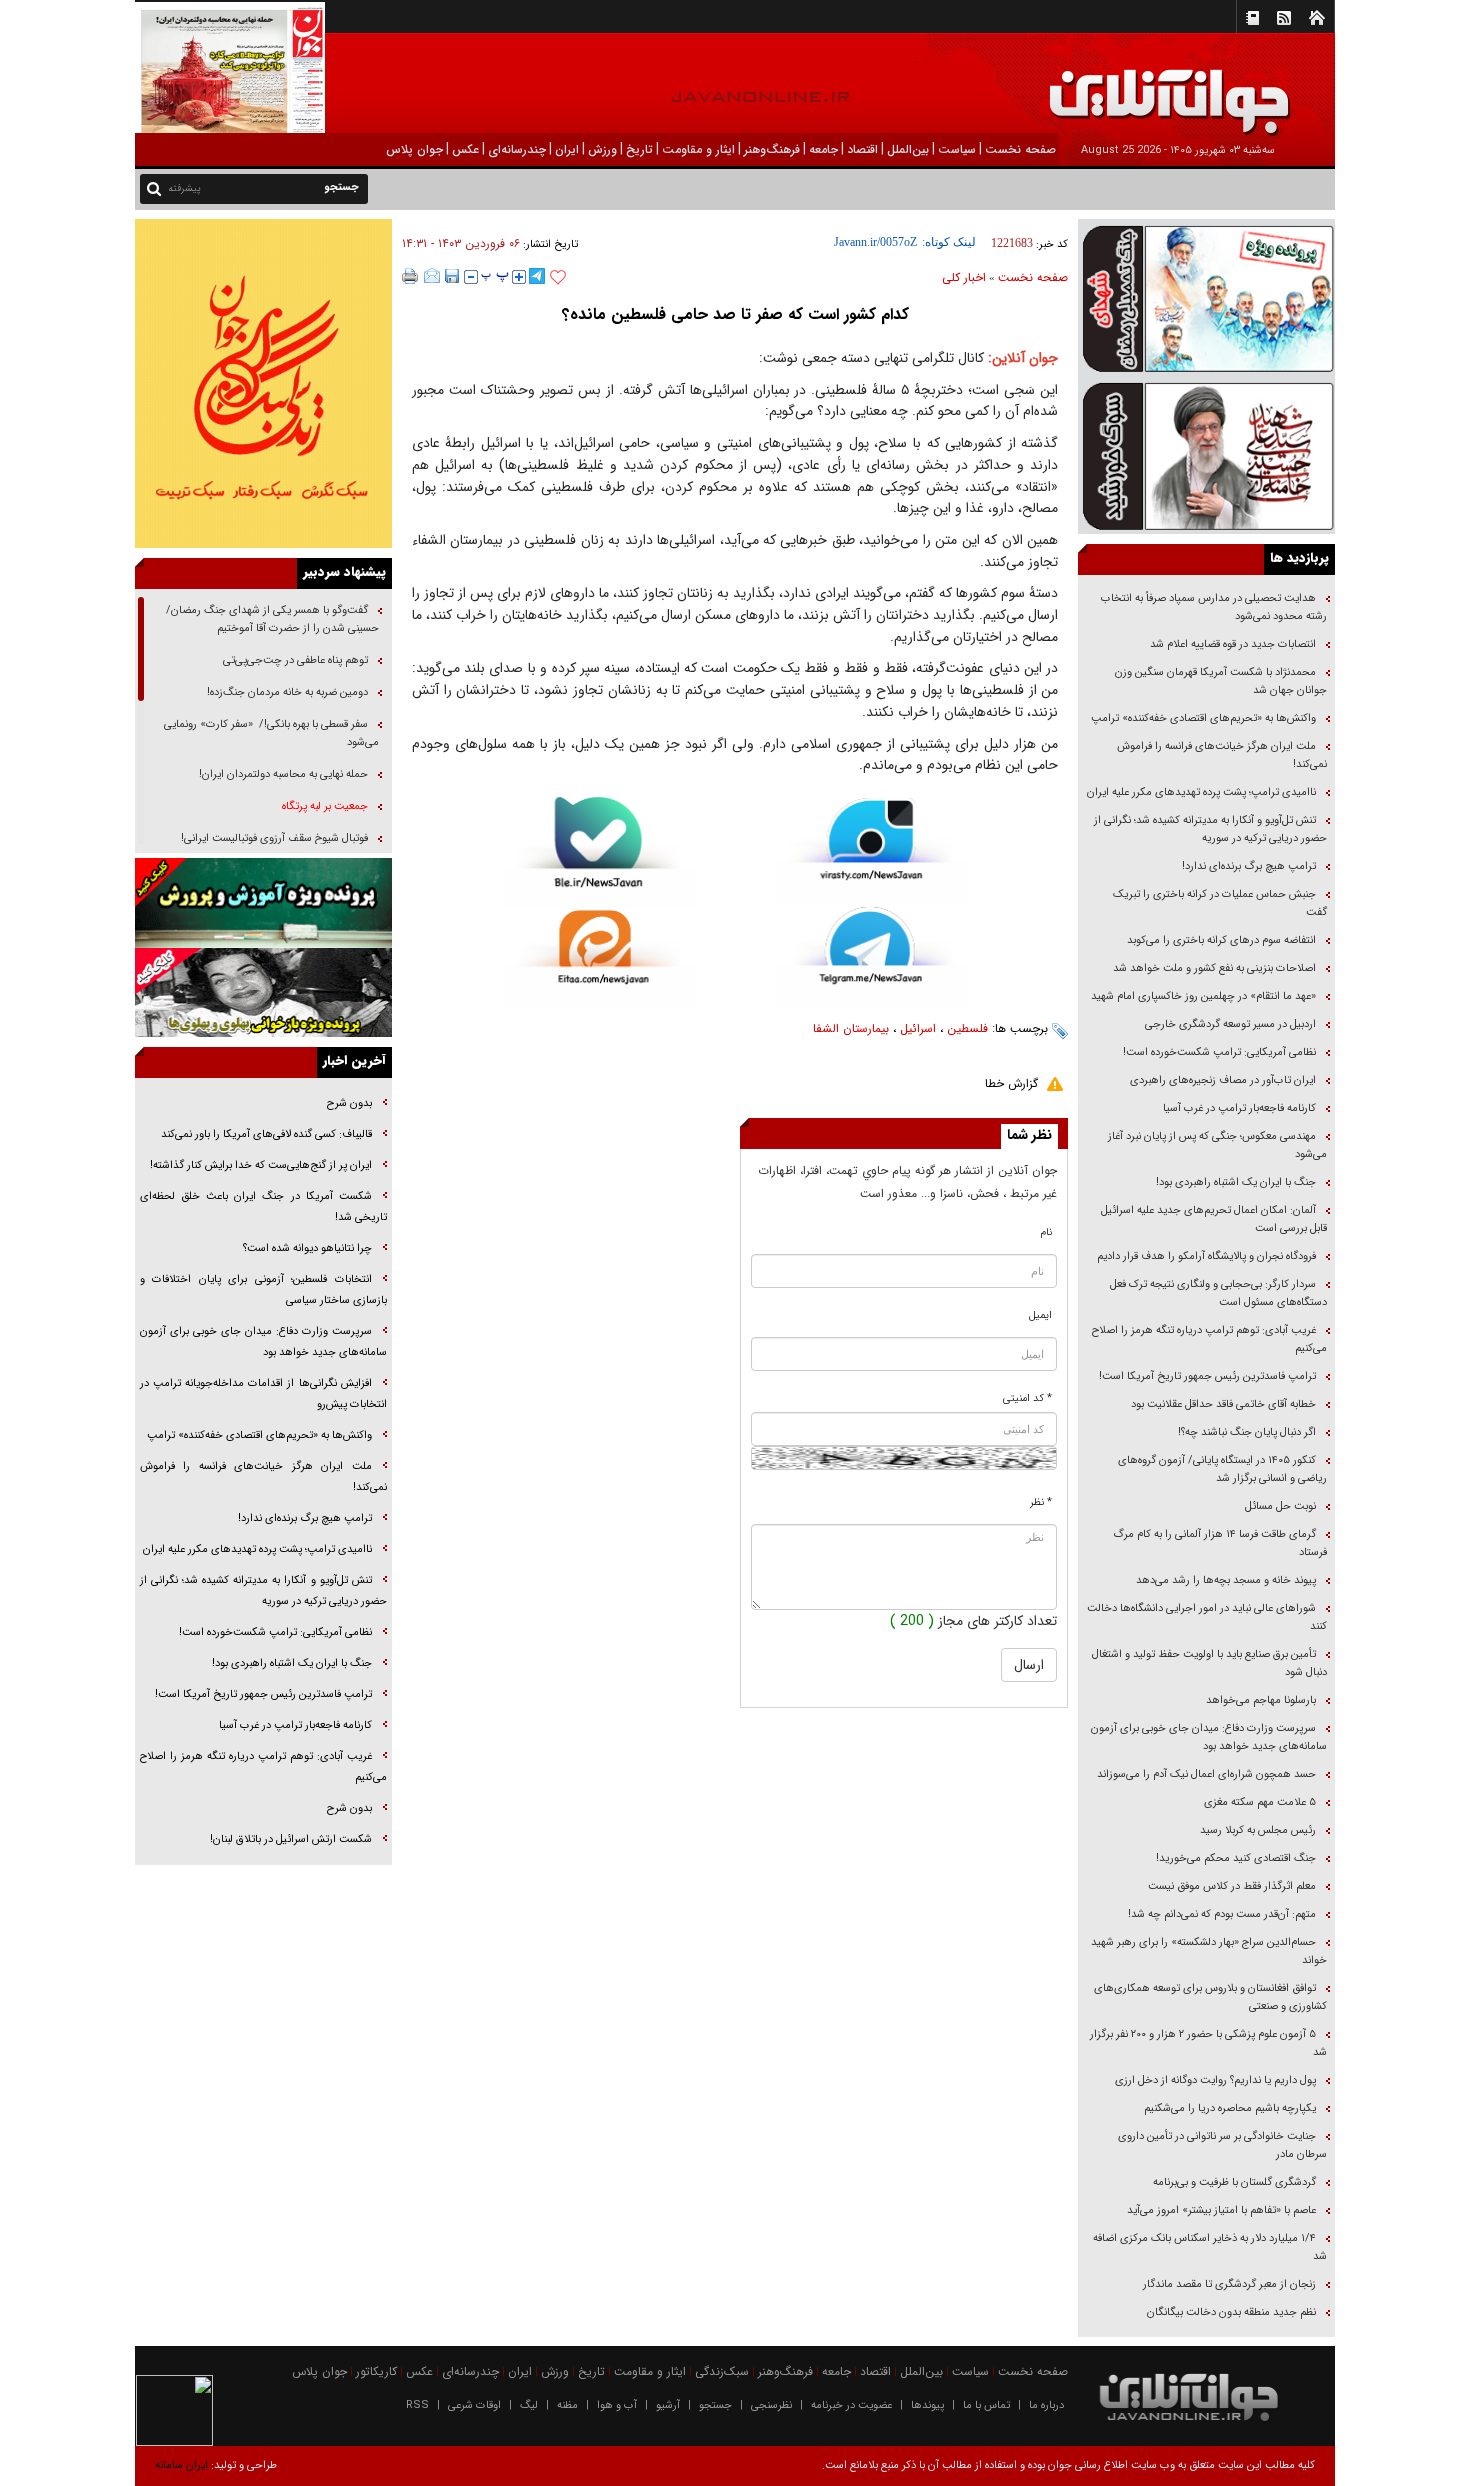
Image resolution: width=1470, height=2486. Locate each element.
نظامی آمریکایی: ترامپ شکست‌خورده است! (1219, 1052)
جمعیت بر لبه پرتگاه (323, 806)
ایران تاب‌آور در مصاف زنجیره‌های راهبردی (1223, 1080)
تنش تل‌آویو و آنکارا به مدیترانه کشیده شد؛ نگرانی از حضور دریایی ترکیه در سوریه (1210, 829)
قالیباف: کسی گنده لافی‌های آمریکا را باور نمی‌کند (266, 1134)
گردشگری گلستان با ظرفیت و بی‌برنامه (1234, 2182)
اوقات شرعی (474, 2405)
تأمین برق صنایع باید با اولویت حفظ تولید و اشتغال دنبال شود (1209, 1663)
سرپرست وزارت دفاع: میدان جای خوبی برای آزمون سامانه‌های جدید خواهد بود (1209, 1737)
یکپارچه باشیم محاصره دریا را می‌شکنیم (1230, 2108)
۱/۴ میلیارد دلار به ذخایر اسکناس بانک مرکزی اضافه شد (1210, 2247)
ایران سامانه (181, 2465)
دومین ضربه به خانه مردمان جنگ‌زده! (287, 692)
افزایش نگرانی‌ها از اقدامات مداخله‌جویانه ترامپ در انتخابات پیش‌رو (263, 1394)
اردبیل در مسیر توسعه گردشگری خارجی (1229, 1024)
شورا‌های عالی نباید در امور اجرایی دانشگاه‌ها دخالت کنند (1207, 1617)
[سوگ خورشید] (1206, 454)
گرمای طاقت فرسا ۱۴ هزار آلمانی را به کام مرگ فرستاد (1220, 1543)
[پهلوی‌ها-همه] (263, 993)
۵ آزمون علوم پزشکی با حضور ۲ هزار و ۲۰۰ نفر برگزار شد (1208, 2043)
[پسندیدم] (558, 278)
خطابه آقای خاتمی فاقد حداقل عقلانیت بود (1223, 1404)
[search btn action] (154, 187)
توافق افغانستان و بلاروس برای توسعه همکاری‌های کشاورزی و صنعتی (1210, 1997)
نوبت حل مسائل (1280, 1506)
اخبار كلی (964, 277)
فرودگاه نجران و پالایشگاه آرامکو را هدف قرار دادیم (1206, 1256)
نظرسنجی (771, 2405)
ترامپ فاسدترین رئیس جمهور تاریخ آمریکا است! (1207, 1376)
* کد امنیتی (1027, 1398)
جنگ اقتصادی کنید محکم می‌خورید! (1236, 1858)
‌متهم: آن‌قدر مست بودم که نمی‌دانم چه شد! (1222, 1914)
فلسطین (967, 1028)
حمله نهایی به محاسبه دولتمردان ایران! (283, 774)
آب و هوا (617, 2405)
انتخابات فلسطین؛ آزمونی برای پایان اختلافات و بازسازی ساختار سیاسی (263, 1290)
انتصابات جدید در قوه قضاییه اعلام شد (1233, 644)
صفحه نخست (1033, 277)
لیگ (529, 2405)
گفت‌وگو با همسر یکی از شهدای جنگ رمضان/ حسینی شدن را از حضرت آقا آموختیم (272, 619)
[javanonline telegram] (537, 276)
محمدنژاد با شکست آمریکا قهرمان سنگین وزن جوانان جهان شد (1221, 681)
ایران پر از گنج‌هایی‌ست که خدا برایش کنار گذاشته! (261, 1165)
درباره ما (1046, 2405)
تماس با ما (986, 2405)
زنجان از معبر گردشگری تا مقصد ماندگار (1229, 2284)
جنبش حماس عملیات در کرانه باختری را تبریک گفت (1220, 903)
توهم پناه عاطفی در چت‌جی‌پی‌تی (295, 660)
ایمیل (1040, 1315)
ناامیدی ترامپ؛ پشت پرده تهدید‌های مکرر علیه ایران (1201, 792)
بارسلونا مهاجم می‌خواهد (1261, 1700)
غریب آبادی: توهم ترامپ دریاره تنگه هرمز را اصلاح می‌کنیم (1209, 1339)
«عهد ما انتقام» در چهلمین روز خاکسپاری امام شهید (1203, 996)
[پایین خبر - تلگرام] (871, 955)
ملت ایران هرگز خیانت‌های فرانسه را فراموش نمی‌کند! (1222, 755)
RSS (417, 2405)
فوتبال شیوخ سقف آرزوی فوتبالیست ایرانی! (273, 838)
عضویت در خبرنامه (851, 2405)
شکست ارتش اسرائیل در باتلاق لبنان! (291, 1839)
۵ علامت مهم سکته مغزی (1260, 1802)
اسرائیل (918, 1028)
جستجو (715, 2405)
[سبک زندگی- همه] (263, 383)
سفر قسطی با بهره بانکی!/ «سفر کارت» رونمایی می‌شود (271, 733)
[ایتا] (598, 959)
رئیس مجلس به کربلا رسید (1258, 1830)
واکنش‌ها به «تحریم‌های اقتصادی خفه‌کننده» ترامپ (1203, 718)
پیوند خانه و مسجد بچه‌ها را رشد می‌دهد (1226, 1580)
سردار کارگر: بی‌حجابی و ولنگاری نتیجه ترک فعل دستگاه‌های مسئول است (1218, 1293)
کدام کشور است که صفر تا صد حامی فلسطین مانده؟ (735, 314)
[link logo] (1244, 87)
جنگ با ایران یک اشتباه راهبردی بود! (1236, 1182)
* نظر (1041, 1502)
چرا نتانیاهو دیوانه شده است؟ (307, 1248)
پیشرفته (184, 188)
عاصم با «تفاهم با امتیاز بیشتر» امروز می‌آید (1220, 2210)
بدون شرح (349, 1103)
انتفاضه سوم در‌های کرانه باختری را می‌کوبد (1221, 940)
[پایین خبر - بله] (598, 853)
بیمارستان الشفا (851, 1028)
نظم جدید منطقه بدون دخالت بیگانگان (1231, 2312)
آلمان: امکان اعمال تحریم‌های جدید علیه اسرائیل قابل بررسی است (1214, 1219)
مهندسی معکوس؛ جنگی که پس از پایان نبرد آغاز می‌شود (1217, 1145)
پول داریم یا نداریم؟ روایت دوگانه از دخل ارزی (1215, 2080)
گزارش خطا (1011, 1083)
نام (1046, 1232)
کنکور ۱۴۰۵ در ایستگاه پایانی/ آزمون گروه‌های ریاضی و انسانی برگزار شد (1222, 1469)
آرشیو (668, 2405)
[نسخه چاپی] (410, 276)
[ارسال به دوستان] (432, 276)
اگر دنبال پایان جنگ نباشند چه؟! (1247, 1432)
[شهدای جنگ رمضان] (1206, 297)
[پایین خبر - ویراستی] (871, 850)
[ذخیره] (452, 276)
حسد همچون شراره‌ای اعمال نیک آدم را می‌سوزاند (1206, 1774)
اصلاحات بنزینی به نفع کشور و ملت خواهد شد (1214, 968)
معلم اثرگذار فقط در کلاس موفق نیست (1232, 1886)
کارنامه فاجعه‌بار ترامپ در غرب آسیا (1239, 1108)
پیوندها (927, 2405)
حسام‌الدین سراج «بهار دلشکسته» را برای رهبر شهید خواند (1209, 1951)
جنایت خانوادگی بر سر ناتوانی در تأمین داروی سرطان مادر (1222, 2145)
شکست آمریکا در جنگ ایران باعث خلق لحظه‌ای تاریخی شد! (263, 1207)
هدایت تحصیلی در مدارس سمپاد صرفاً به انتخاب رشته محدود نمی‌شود (1214, 607)
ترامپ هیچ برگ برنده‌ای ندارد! (1249, 866)
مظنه (567, 2405)
